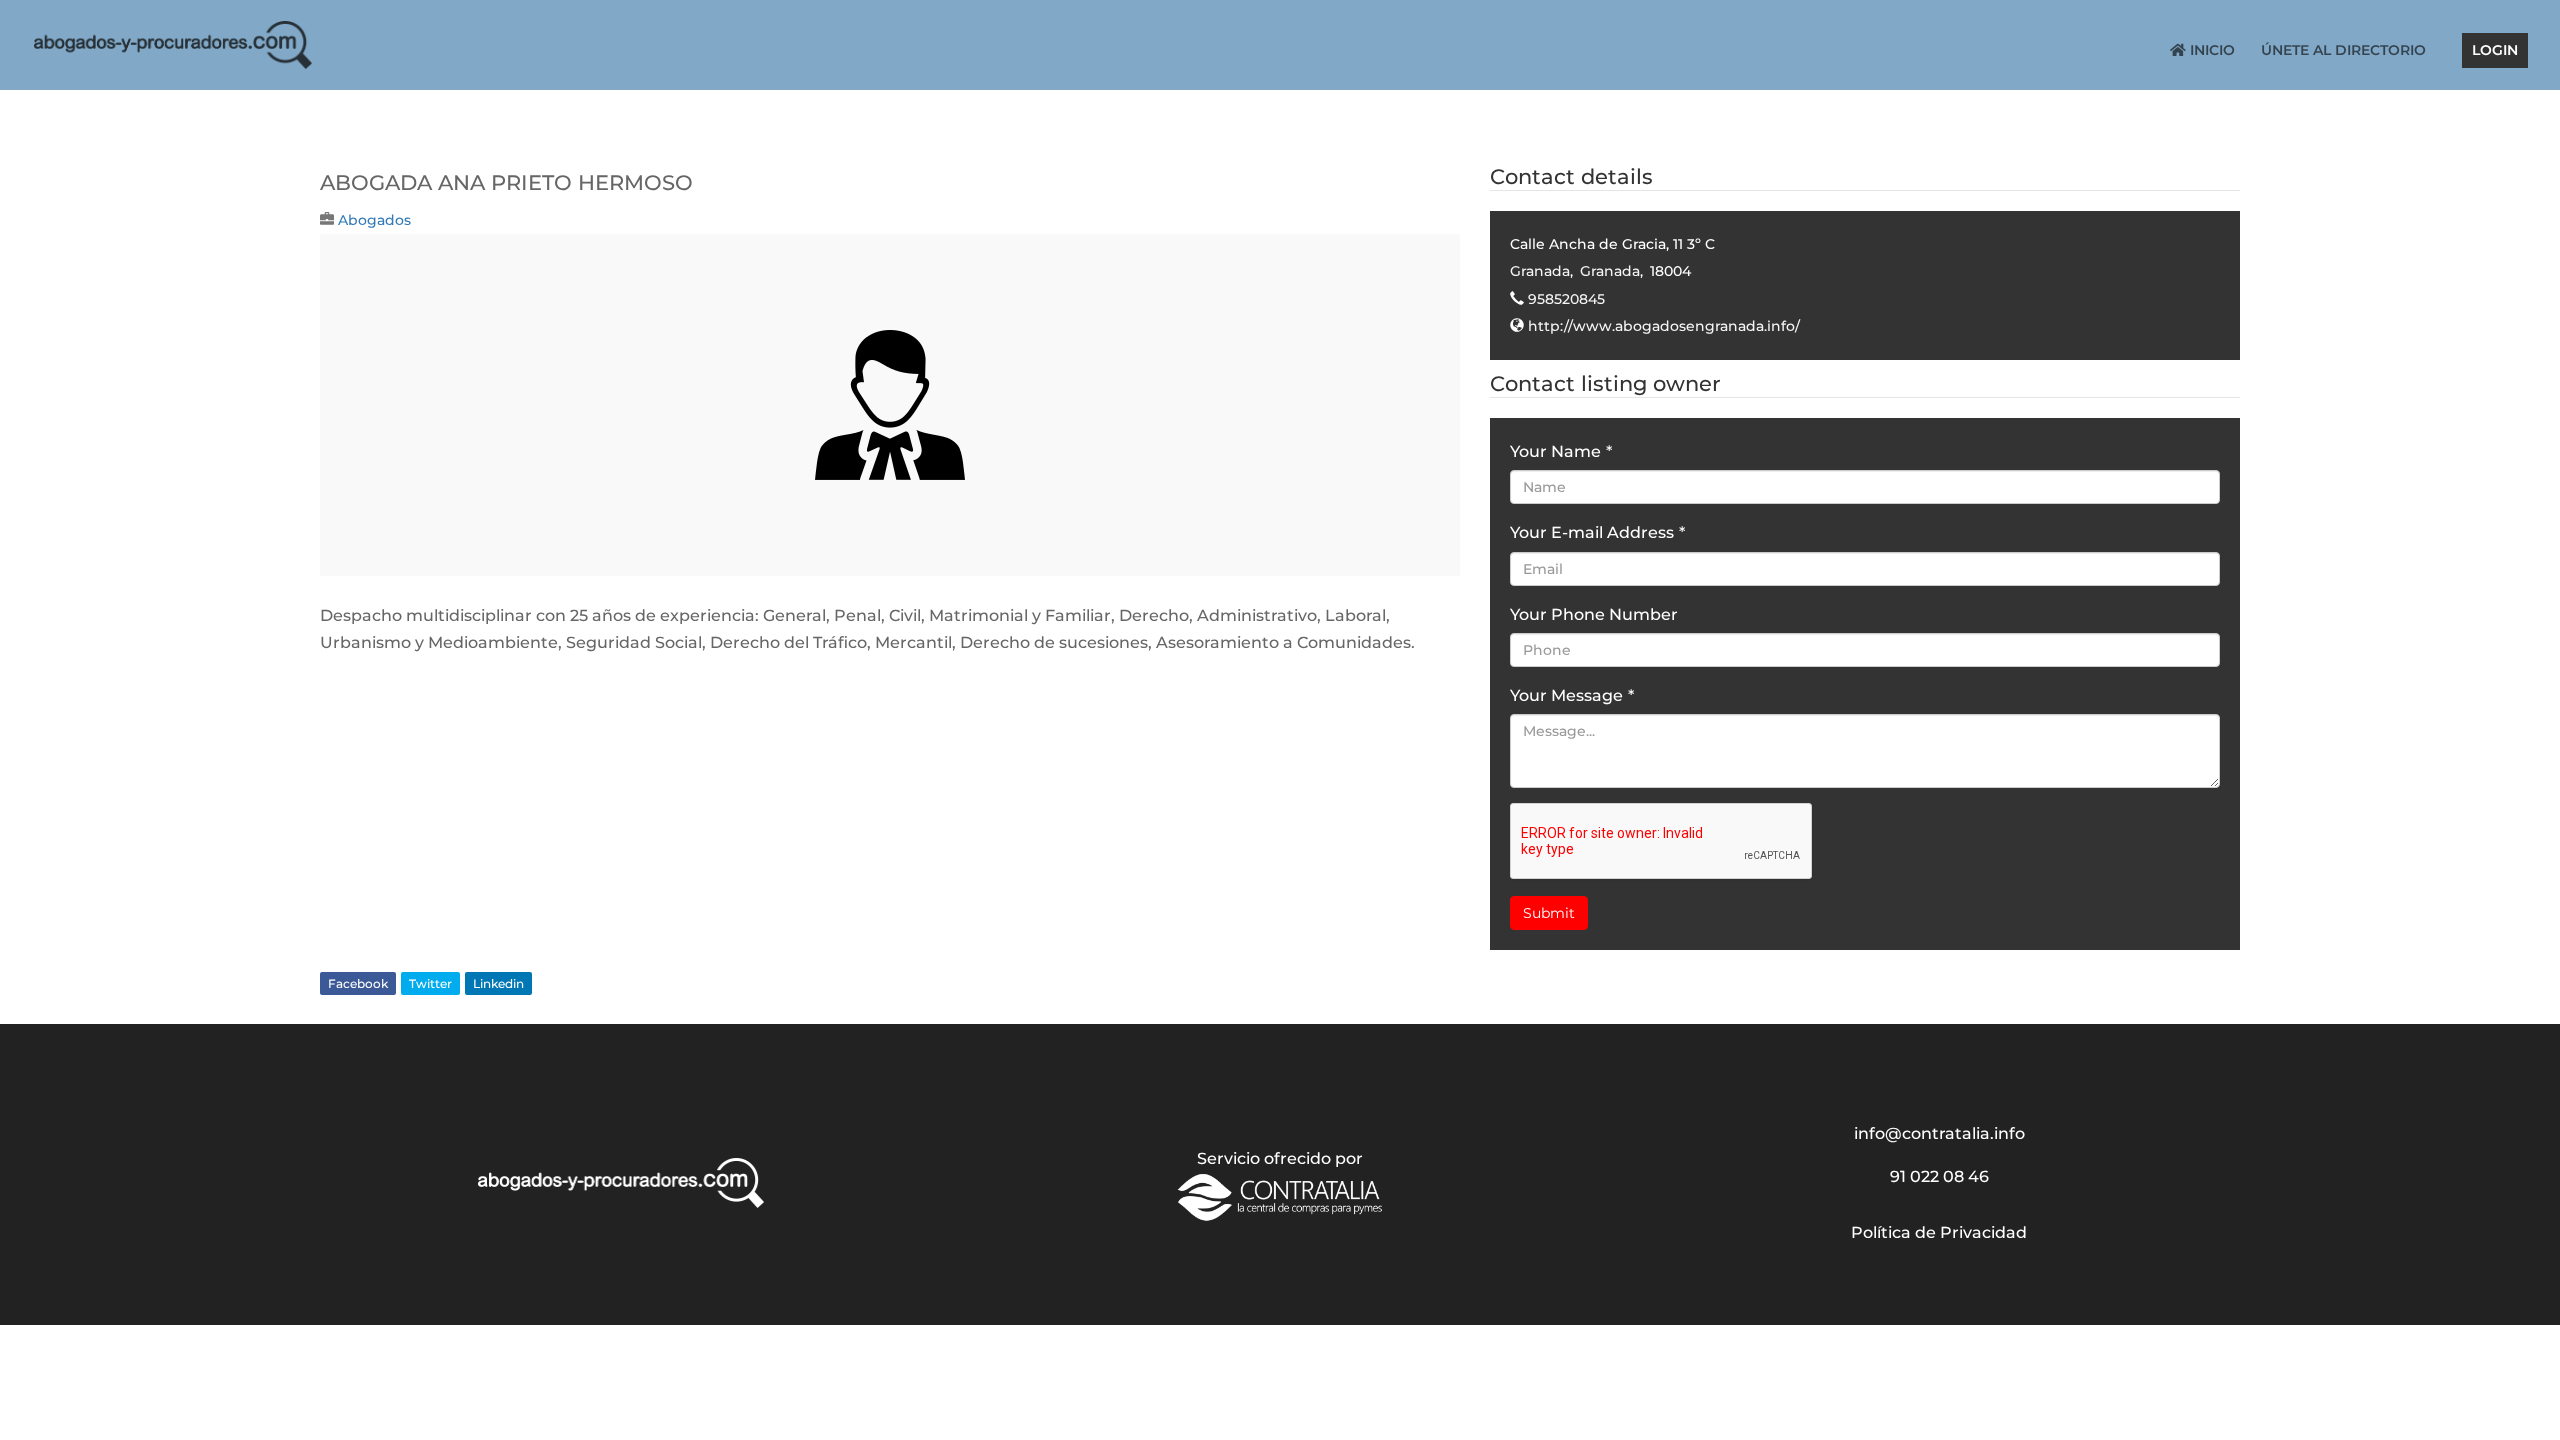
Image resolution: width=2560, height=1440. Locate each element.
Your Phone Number (1594, 614)
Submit (1549, 913)
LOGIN (2495, 51)
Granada (1540, 271)
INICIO (2210, 51)
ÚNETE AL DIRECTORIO (2343, 51)
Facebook (358, 983)
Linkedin (498, 983)
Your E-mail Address (1597, 532)
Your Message (1572, 695)
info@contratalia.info (1939, 1133)
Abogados (374, 220)
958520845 (1566, 299)
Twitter (430, 983)
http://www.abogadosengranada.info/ (1664, 326)
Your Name (1561, 451)
